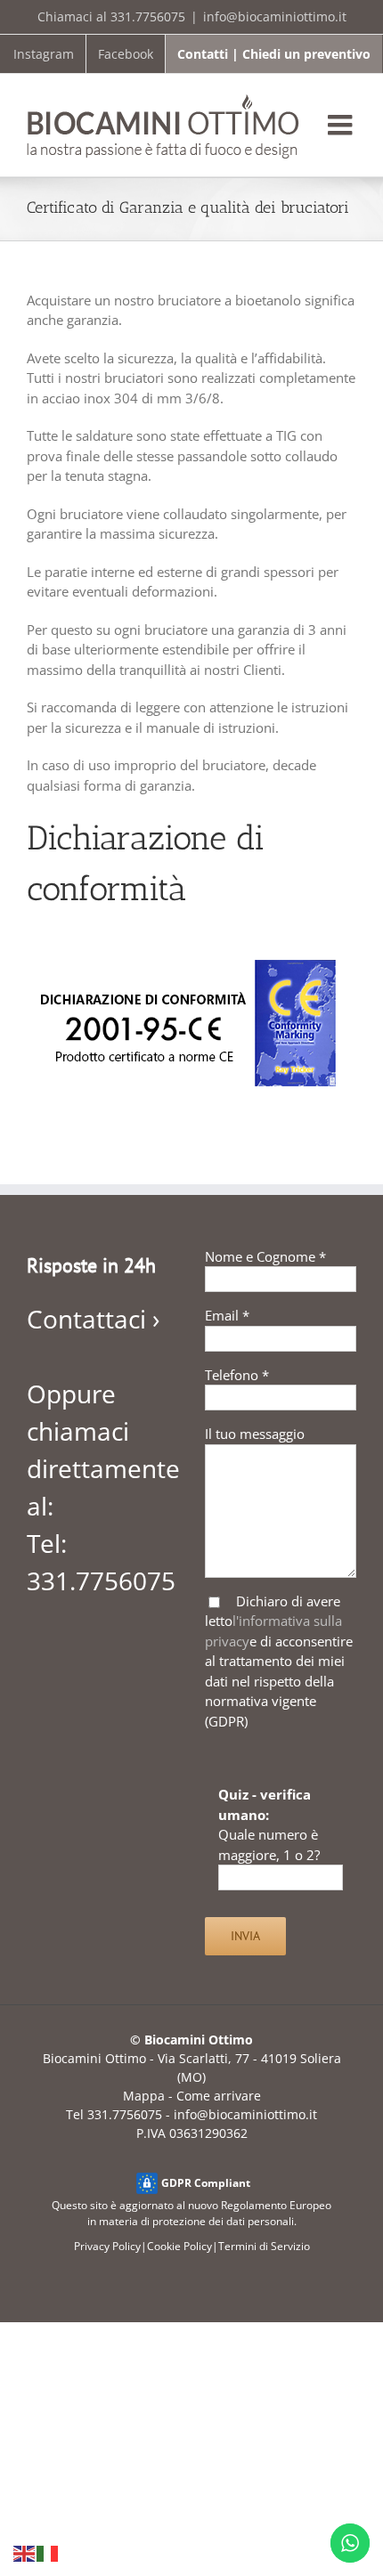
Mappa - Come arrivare (192, 2096)
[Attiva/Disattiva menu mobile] (342, 125)
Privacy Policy (107, 2246)
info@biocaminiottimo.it (275, 16)
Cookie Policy (179, 2246)
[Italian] (48, 2553)
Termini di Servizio (264, 2246)
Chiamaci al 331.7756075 (111, 16)
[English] (25, 2553)
